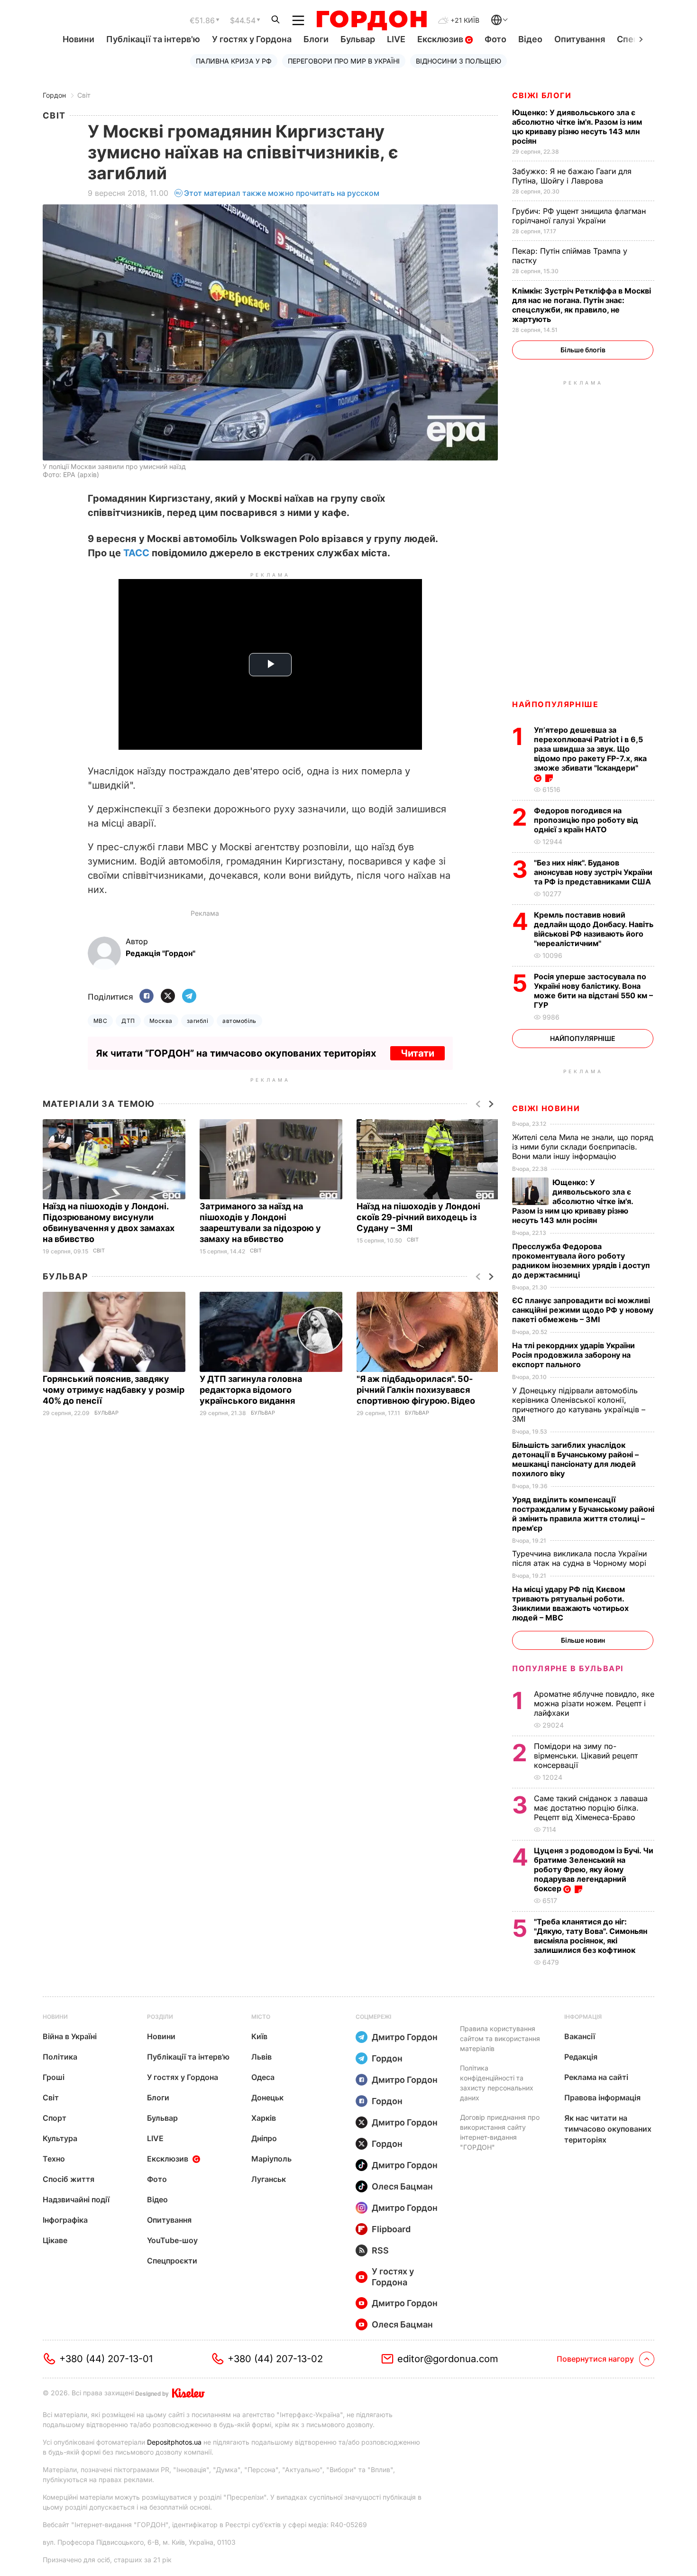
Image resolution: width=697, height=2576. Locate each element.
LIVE (396, 39)
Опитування (580, 39)
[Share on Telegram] (189, 997)
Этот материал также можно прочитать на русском (282, 193)
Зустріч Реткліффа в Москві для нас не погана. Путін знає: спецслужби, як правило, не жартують (582, 305)
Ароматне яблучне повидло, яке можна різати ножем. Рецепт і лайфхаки (594, 1703)
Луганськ (269, 2179)
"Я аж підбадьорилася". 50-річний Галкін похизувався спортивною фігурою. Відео (417, 1390)
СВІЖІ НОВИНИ (546, 1108)
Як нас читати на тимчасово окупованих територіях (608, 2129)
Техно (54, 2159)
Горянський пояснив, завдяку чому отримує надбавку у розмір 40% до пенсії (114, 1390)
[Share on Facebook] (147, 997)
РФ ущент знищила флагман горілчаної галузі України (579, 216)
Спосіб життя (69, 2179)
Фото (495, 39)
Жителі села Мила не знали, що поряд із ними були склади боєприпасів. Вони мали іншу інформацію (583, 1147)
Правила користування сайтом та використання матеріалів (500, 2038)
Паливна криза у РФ (234, 61)
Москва (161, 1021)
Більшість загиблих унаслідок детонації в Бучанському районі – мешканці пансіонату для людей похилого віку (575, 1459)
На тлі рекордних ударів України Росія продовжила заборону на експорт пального (573, 1355)
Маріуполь (271, 2159)
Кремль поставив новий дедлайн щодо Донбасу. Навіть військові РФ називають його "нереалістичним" (594, 929)
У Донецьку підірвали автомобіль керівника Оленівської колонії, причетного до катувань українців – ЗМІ (579, 1405)
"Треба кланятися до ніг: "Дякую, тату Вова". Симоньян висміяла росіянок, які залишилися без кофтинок (591, 1936)
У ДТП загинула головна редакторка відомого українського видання (251, 1390)
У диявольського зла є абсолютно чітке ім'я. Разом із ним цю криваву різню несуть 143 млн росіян (577, 127)
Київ (259, 2036)
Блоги (316, 39)
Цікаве (55, 2240)
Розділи (160, 2017)
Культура (60, 2138)
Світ (84, 95)
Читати (417, 1053)
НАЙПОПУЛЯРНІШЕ (555, 704)
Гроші (54, 2077)
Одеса (263, 2077)
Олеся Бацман (402, 2186)
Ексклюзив (441, 39)
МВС (100, 1021)
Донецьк (267, 2098)
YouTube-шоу (172, 2240)
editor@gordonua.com (448, 2359)
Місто (261, 2017)
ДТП (128, 1021)
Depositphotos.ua (174, 2442)
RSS (380, 2250)
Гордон (54, 95)
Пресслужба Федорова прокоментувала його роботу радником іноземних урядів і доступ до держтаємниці (581, 1260)
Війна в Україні (70, 2036)
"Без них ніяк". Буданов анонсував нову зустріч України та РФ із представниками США (593, 872)
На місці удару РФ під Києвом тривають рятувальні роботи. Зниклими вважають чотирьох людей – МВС (570, 1603)
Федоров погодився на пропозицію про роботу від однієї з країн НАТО (586, 820)
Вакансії (580, 2036)
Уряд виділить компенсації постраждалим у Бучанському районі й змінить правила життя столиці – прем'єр (583, 1514)
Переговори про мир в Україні (344, 61)
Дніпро (264, 2138)
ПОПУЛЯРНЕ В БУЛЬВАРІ (568, 1668)
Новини (78, 39)
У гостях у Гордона (252, 39)
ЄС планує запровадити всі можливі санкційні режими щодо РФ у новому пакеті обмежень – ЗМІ (583, 1310)
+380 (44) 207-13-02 (275, 2359)
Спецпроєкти (172, 2261)
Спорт (55, 2118)
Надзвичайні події (76, 2199)
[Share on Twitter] (168, 997)
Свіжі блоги (542, 95)
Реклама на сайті (596, 2077)
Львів (261, 2057)
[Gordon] (371, 20)
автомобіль (239, 1021)
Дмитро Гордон (405, 2037)
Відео (530, 39)
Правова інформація (602, 2098)
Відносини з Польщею (459, 61)
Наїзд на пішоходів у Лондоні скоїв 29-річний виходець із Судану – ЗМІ (418, 1217)
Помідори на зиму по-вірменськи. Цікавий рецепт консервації (586, 1756)
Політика (60, 2057)
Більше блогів (583, 350)
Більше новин (583, 1640)
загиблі (197, 1021)
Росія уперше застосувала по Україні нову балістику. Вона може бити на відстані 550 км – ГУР (593, 991)
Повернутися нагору (595, 2359)
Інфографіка (65, 2220)
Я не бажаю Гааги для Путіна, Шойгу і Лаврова (572, 176)
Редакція (581, 2057)
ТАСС (136, 553)
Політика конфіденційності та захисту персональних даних (497, 2083)
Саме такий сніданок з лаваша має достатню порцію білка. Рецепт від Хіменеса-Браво (591, 1808)
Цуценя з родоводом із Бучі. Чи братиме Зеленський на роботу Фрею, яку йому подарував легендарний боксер (594, 1869)
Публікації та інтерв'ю (153, 39)
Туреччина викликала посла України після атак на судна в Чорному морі (582, 1558)
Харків (264, 2118)
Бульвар (358, 39)
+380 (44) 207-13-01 (106, 2359)
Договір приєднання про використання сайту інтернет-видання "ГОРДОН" (500, 2132)
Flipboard (391, 2229)
